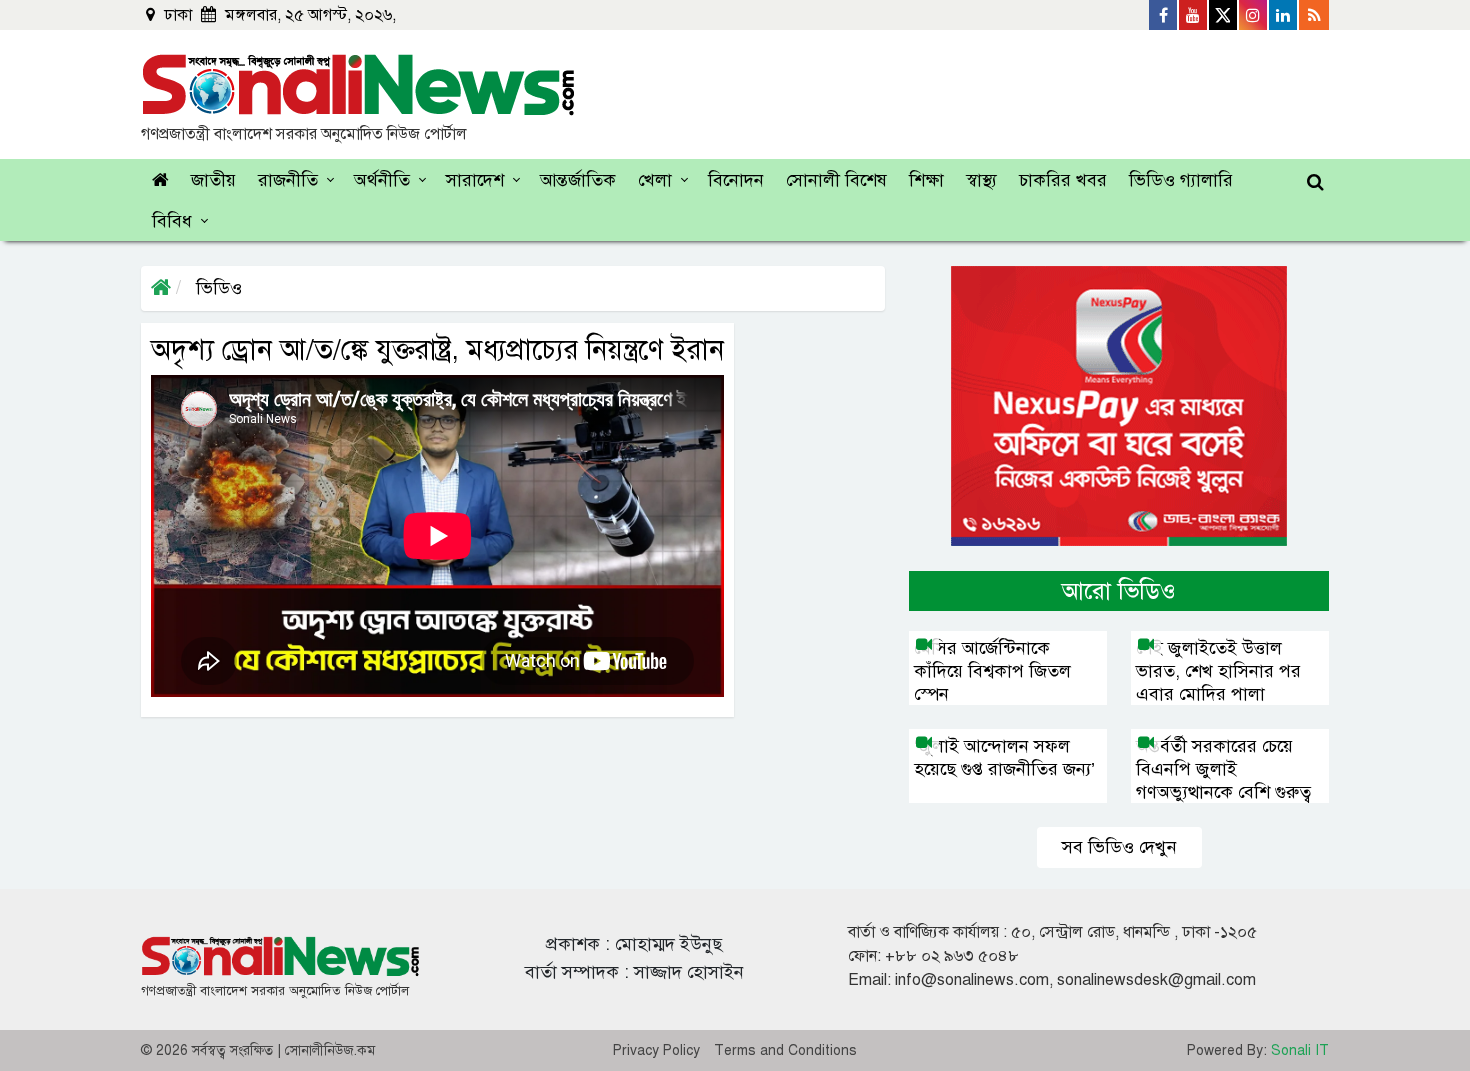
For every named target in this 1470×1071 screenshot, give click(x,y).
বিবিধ (172, 221)
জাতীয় (213, 180)
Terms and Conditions (785, 1050)
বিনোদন (736, 180)
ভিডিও (216, 288)
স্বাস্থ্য (981, 180)
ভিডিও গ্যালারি (1181, 180)
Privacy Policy (656, 1050)
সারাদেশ (475, 180)
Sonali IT (1300, 1050)
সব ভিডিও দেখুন (1119, 847)
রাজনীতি (288, 180)
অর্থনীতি (382, 180)
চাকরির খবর (1063, 180)
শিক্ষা (926, 180)
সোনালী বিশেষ (836, 180)
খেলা (655, 180)
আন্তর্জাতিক (578, 180)
